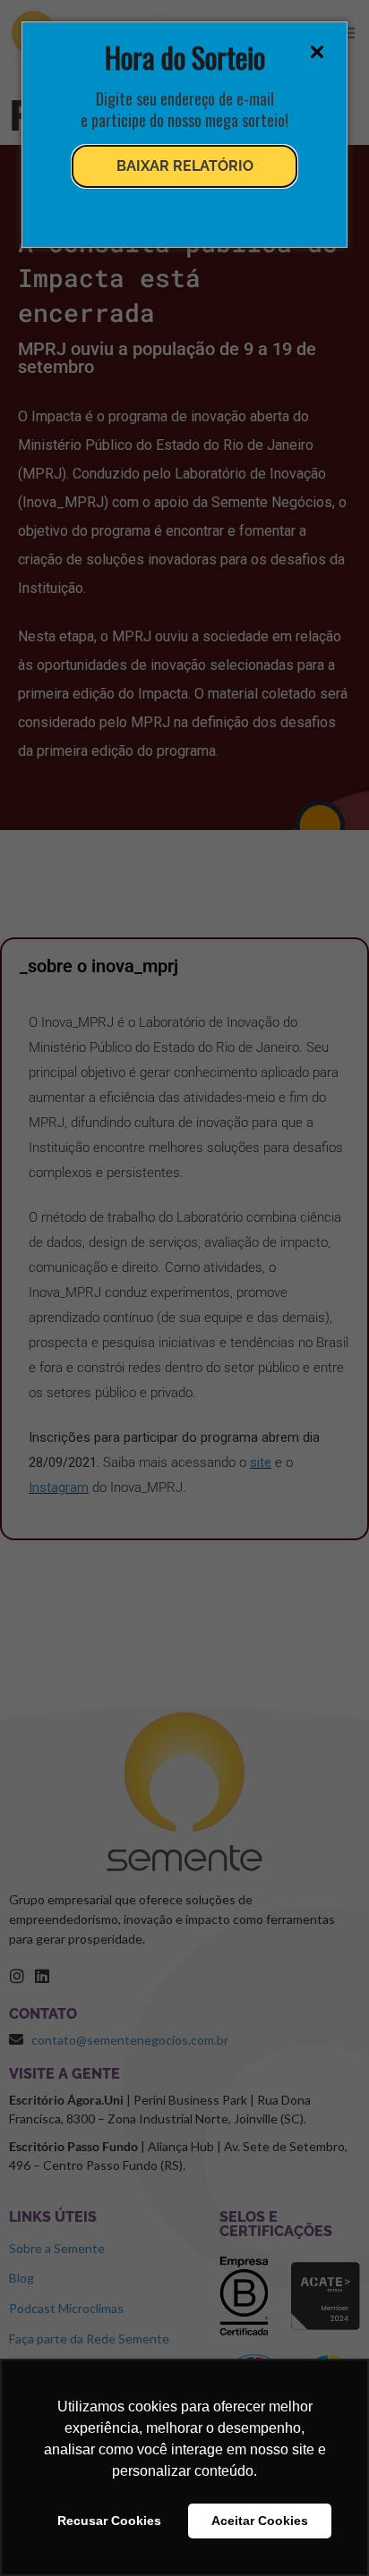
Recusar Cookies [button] (109, 2521)
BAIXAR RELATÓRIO (185, 166)
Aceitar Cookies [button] (260, 2521)
